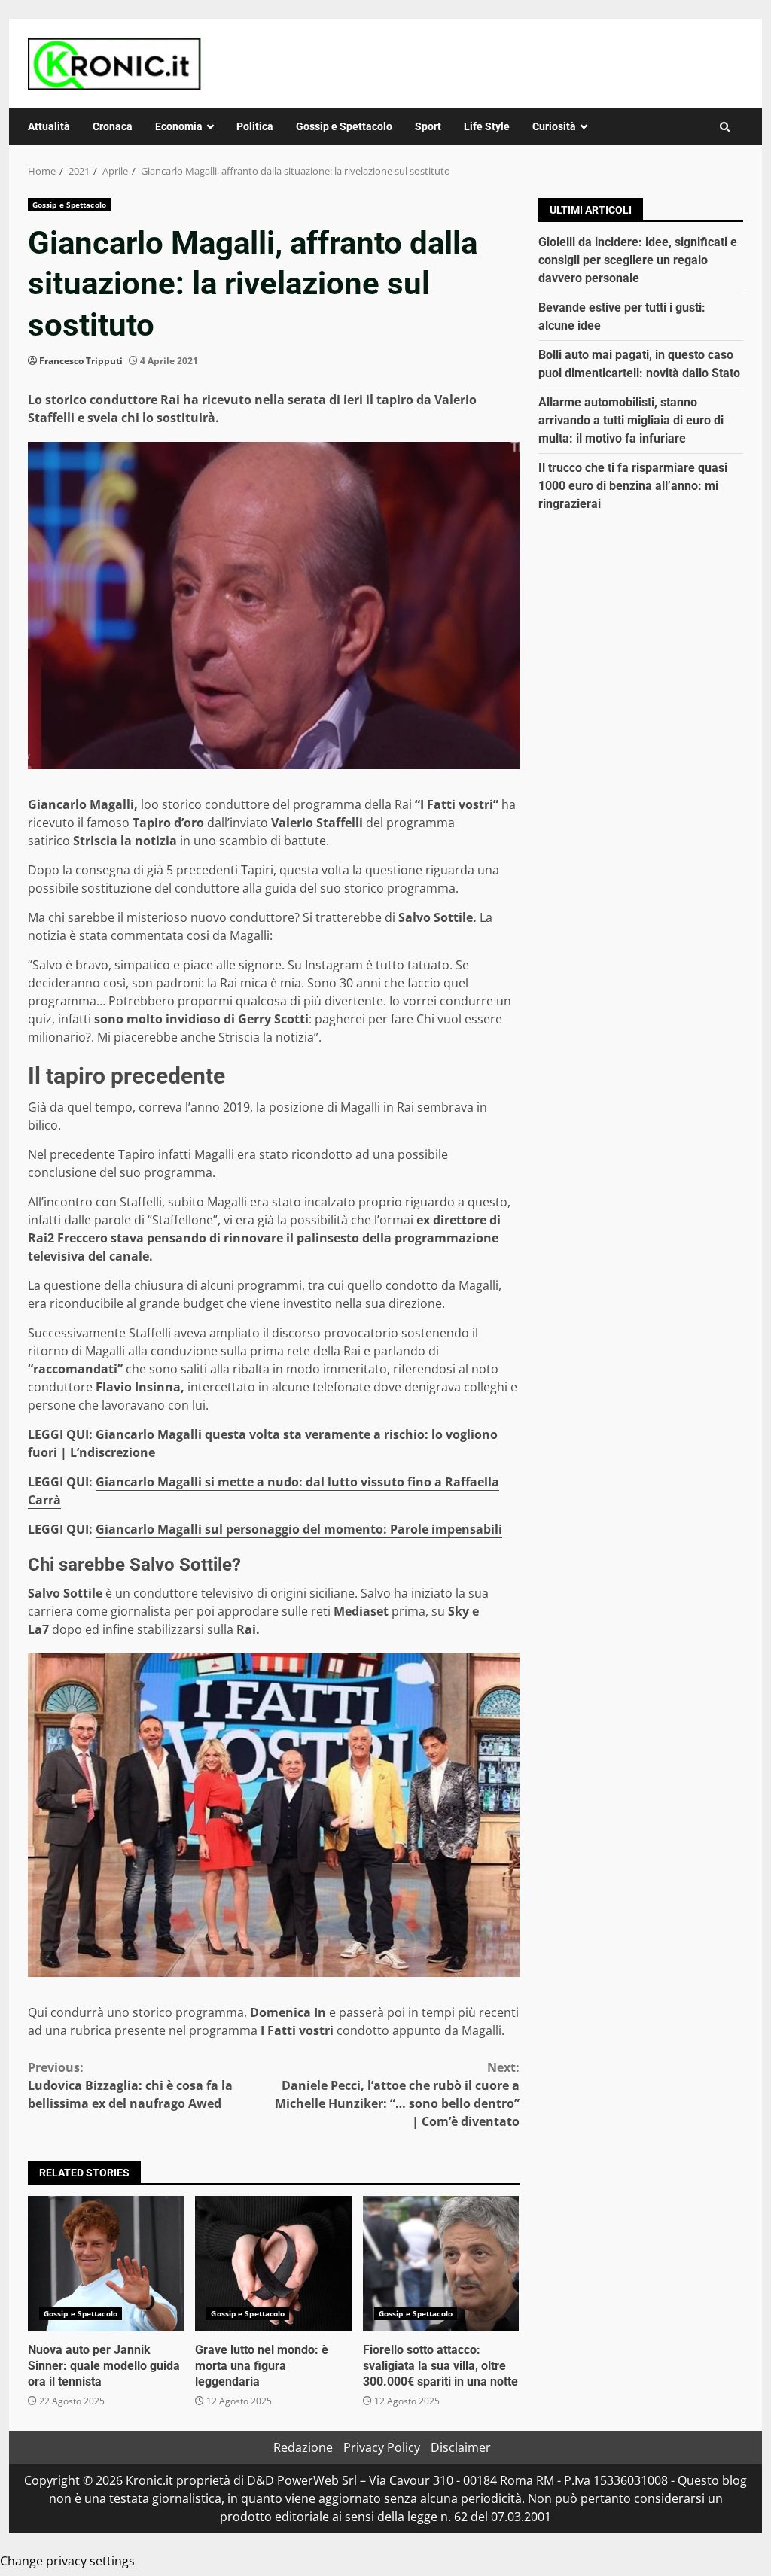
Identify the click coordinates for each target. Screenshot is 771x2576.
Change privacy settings (67, 2561)
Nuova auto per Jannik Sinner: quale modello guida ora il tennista (106, 2264)
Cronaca (113, 126)
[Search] (725, 127)
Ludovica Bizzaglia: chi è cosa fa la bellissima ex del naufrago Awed (130, 2085)
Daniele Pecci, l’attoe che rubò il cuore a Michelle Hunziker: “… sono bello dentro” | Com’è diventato (397, 2094)
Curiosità (554, 126)
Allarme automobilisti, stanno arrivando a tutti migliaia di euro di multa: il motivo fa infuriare (631, 420)
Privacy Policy (382, 2447)
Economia (179, 126)
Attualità (49, 126)
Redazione (303, 2447)
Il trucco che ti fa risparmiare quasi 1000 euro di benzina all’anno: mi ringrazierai (633, 486)
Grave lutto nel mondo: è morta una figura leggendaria (273, 2264)
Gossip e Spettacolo (344, 126)
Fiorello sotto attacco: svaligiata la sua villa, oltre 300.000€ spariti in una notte (441, 2264)
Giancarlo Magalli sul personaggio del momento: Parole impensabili (299, 1529)
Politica (255, 126)
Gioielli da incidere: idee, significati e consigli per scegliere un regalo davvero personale (638, 260)
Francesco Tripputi (81, 361)
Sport (428, 126)
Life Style (487, 126)
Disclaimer (461, 2447)
